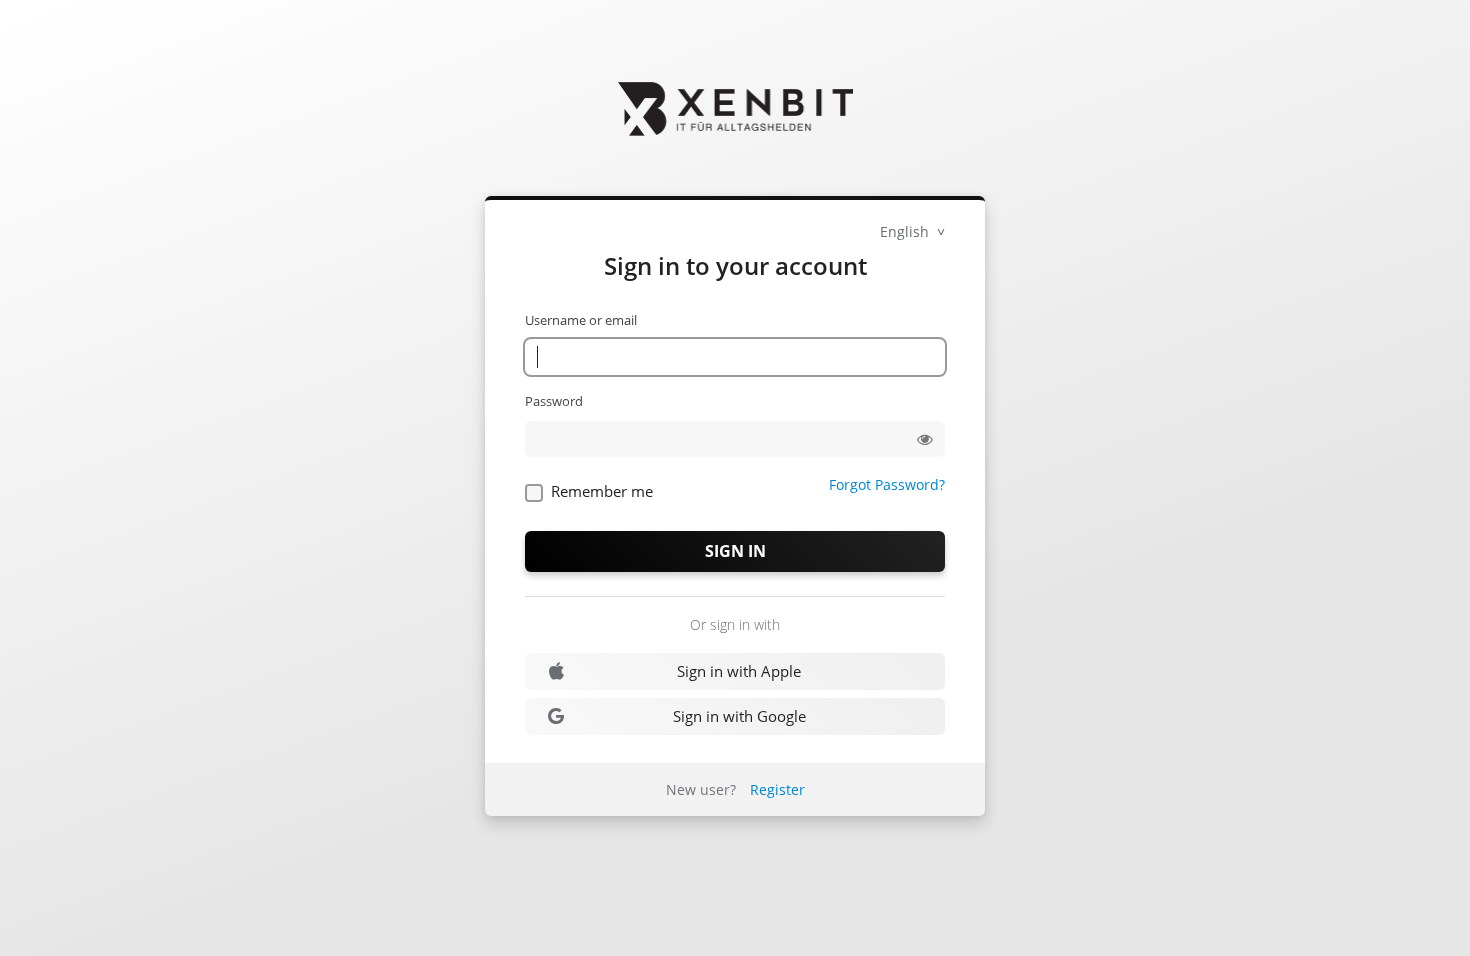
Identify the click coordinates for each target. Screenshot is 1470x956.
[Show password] (925, 439)
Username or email (581, 320)
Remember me (602, 491)
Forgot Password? (887, 484)
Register (777, 789)
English (906, 231)
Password (554, 401)
